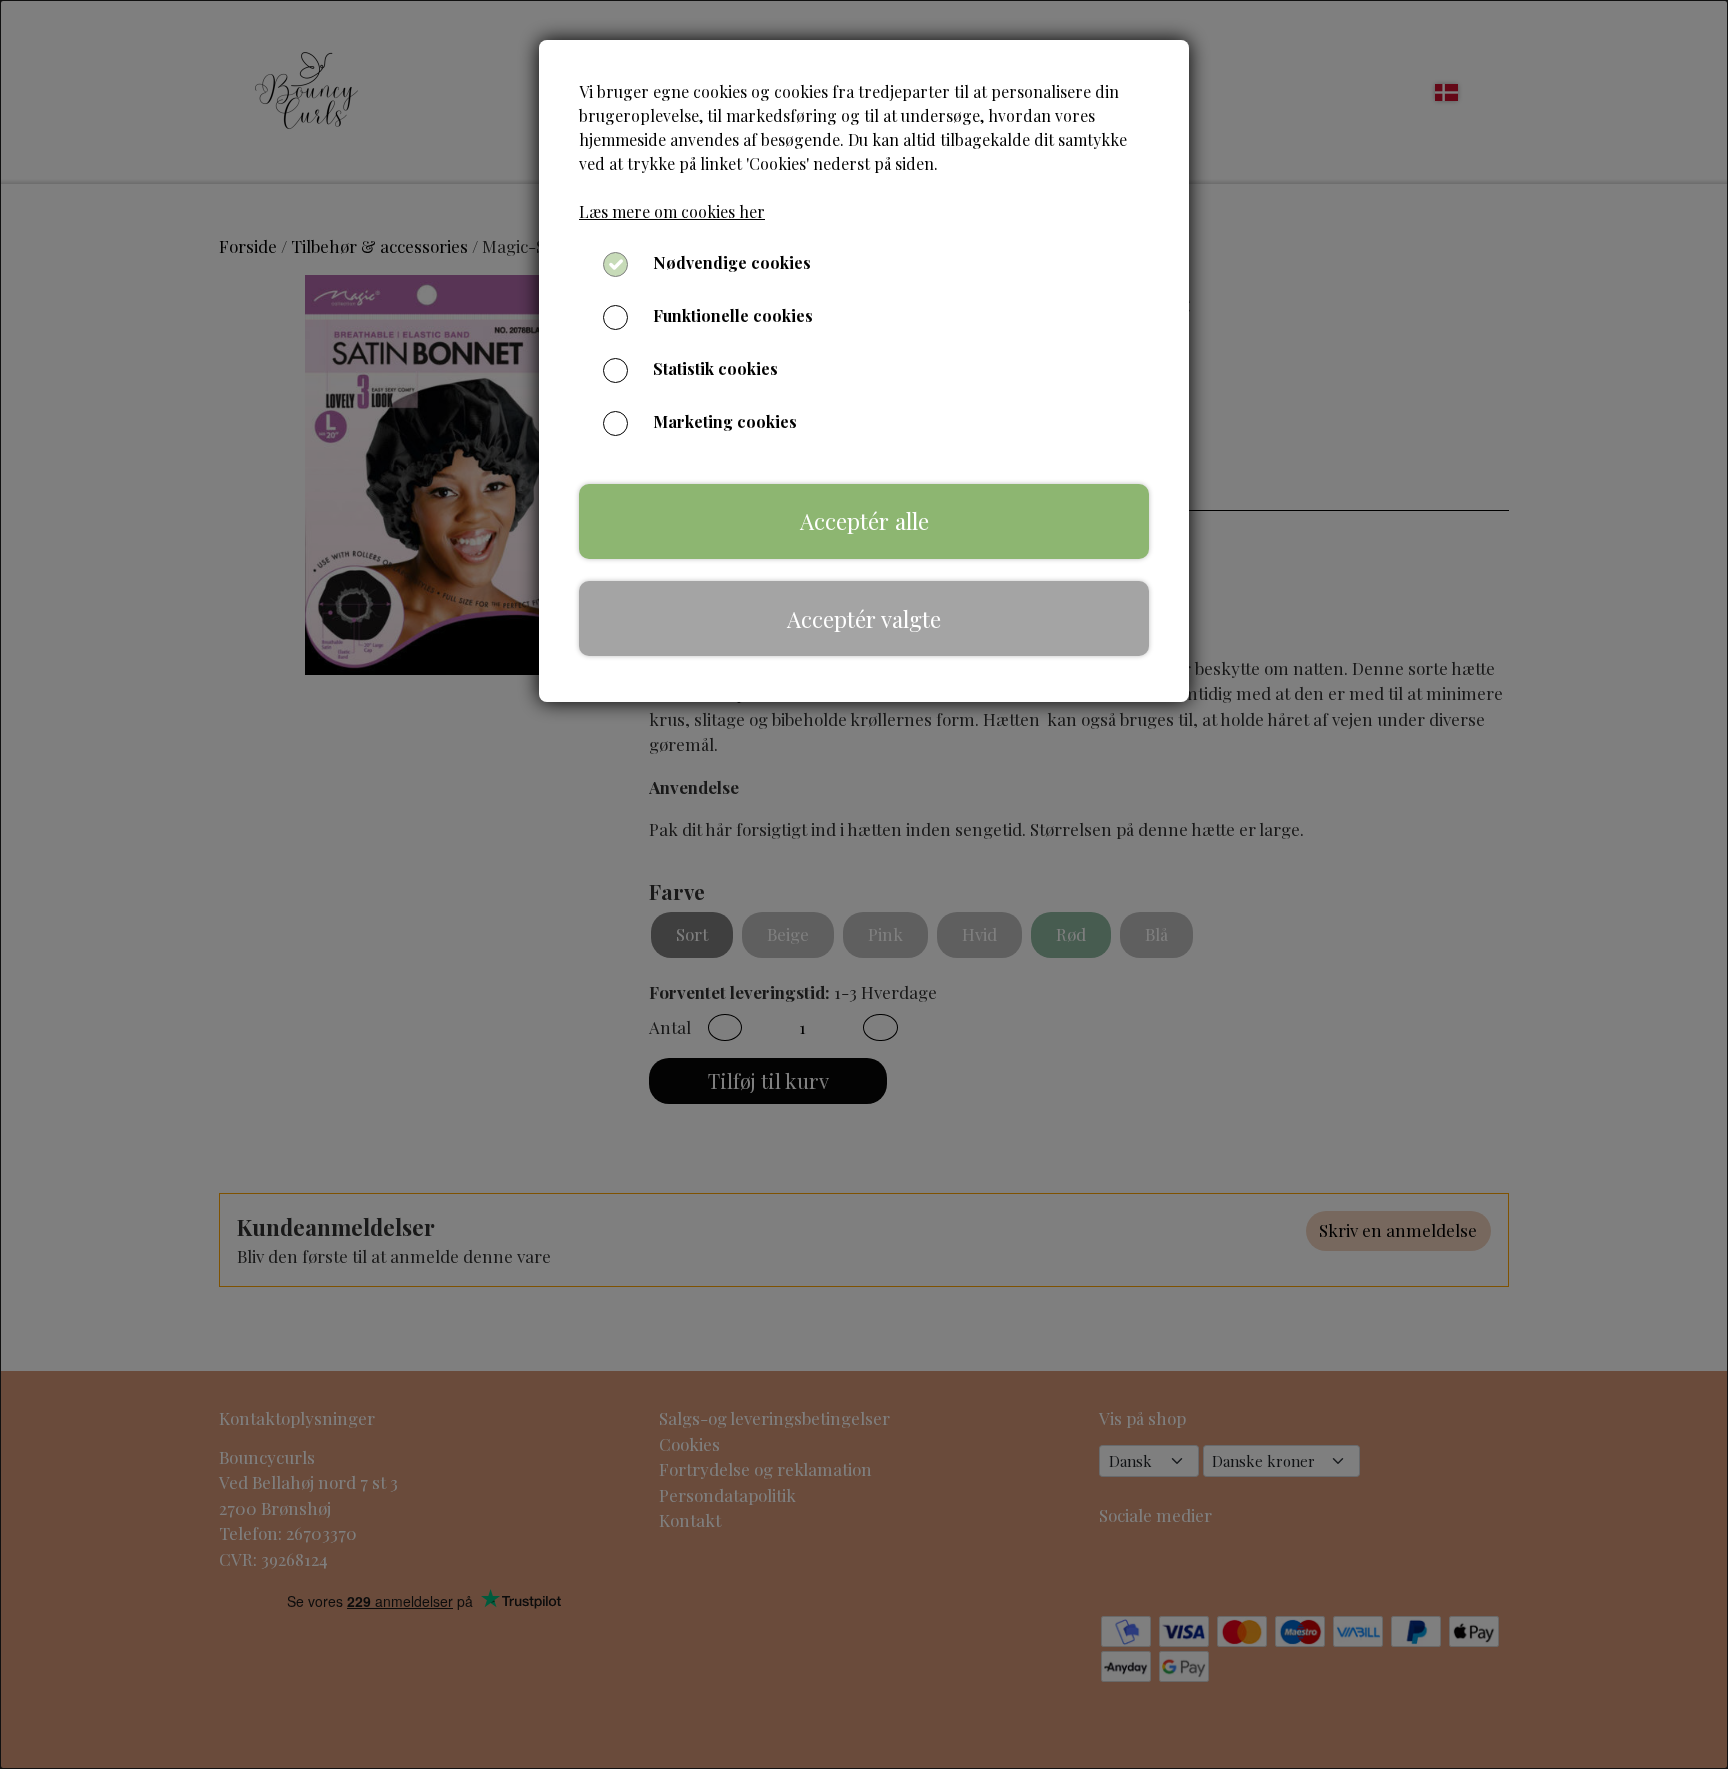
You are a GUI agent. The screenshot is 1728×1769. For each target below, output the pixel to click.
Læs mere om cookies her (672, 211)
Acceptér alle (864, 521)
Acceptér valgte (864, 619)
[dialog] (864, 884)
